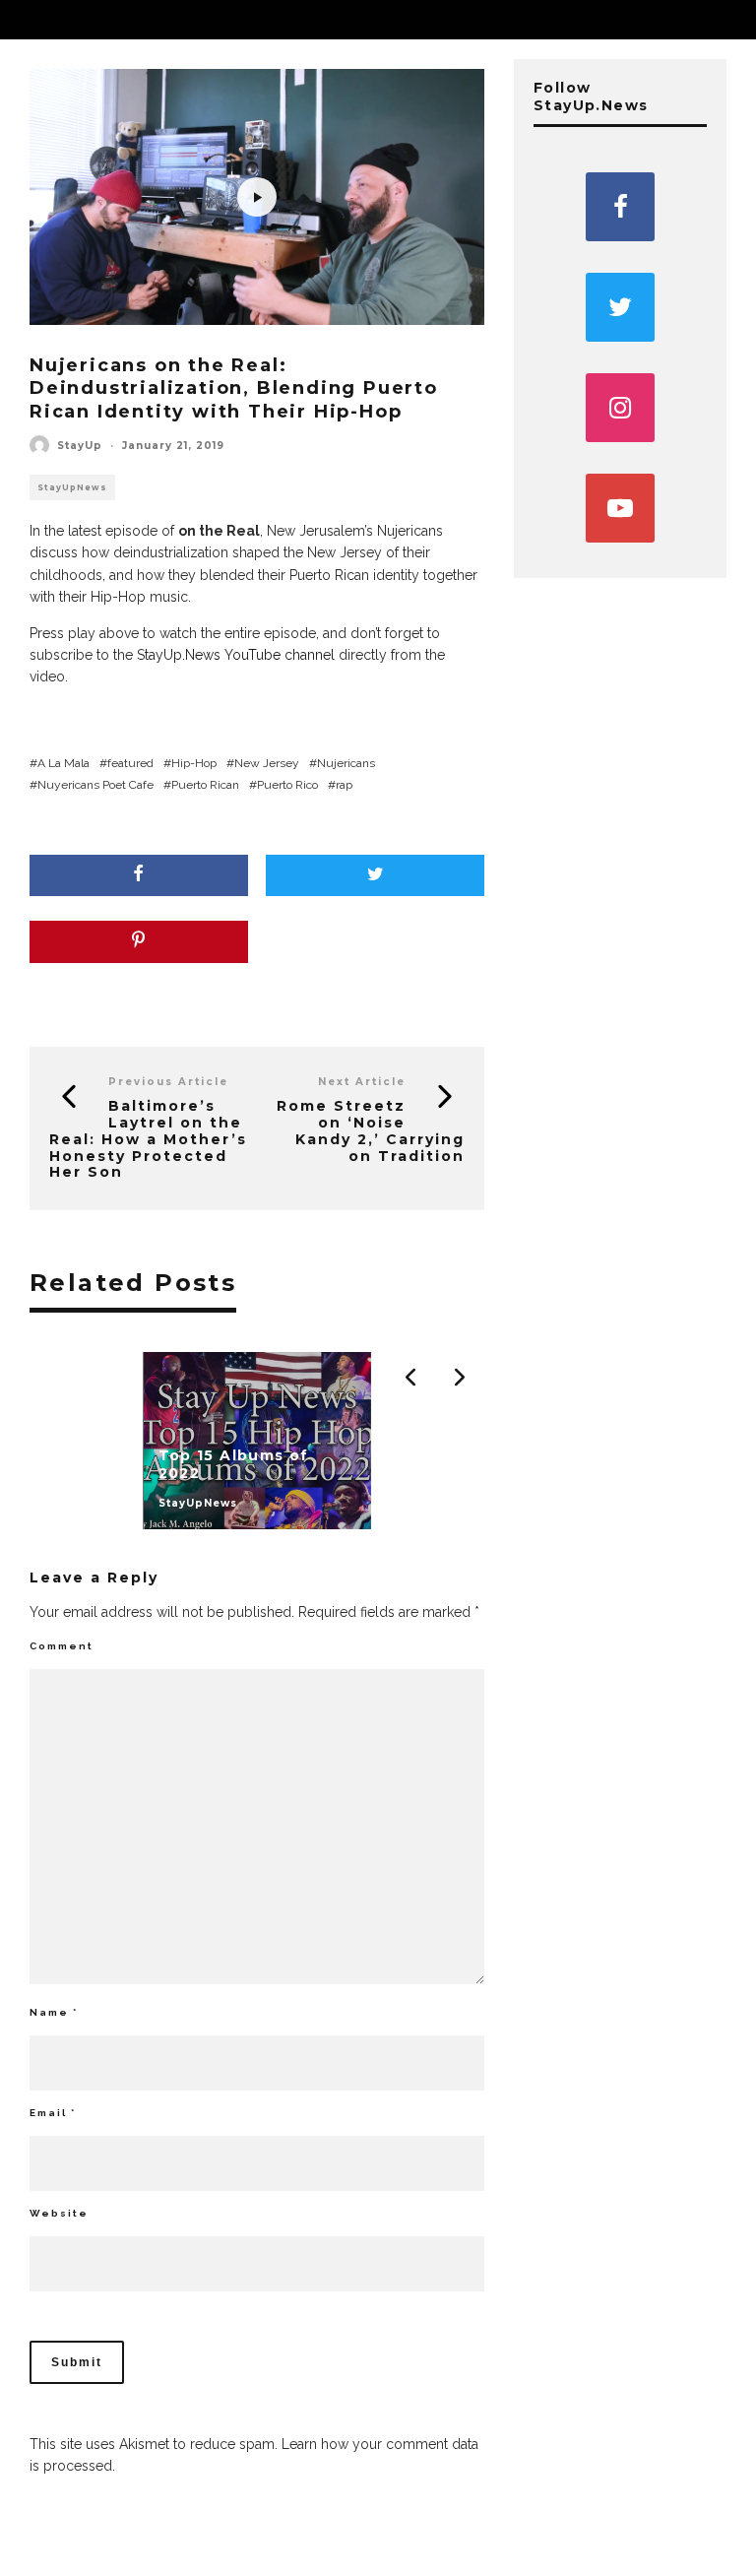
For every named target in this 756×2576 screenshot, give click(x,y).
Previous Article (168, 1082)
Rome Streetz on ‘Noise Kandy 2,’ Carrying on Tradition (371, 1130)
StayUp (80, 446)
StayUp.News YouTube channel (236, 655)
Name (54, 2012)
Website (59, 2213)
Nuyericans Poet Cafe (95, 785)
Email (53, 2113)
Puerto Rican (205, 785)
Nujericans (346, 763)
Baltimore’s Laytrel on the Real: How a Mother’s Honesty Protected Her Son (148, 1139)
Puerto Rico (287, 785)
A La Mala (63, 763)
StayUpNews (72, 487)
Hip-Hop (194, 763)
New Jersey (267, 763)
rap (344, 785)
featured (130, 763)
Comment (62, 1646)
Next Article (362, 1082)
